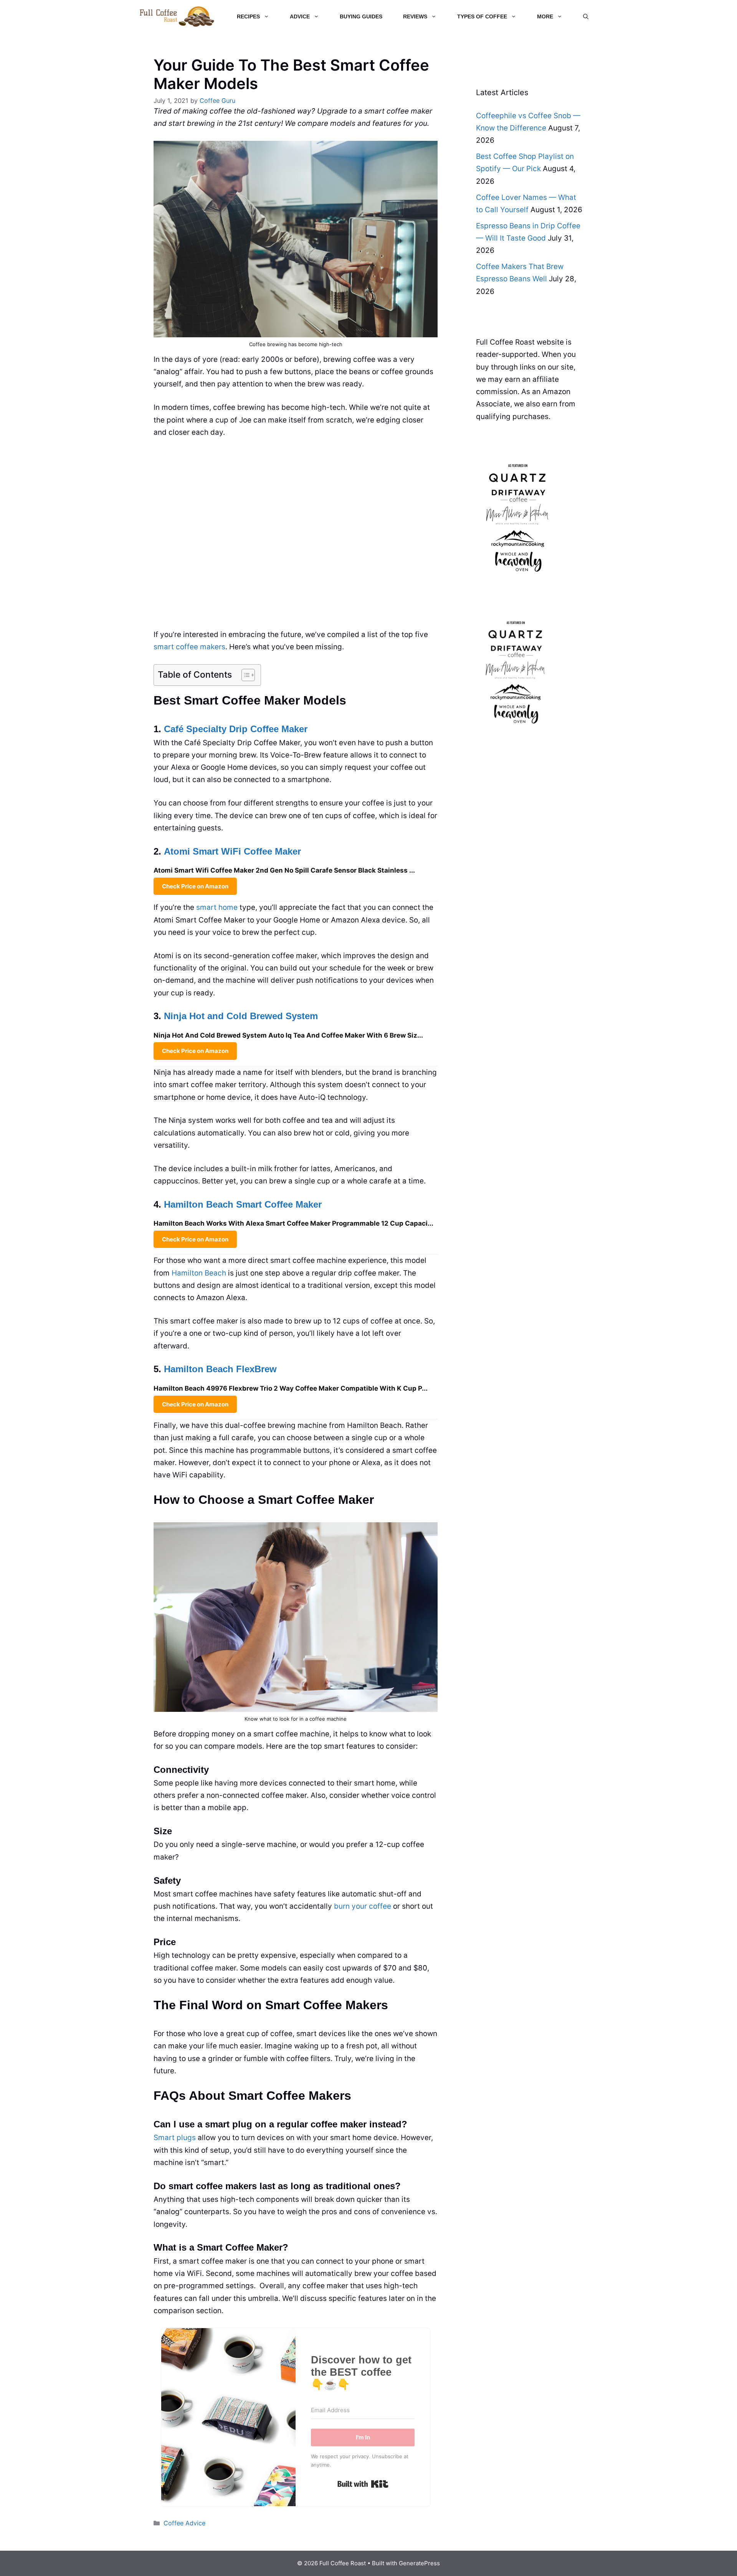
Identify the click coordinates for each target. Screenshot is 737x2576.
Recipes (248, 17)
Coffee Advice (184, 2523)
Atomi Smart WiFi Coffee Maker (232, 851)
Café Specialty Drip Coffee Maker (236, 729)
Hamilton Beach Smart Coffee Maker (243, 1204)
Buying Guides (361, 17)
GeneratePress (419, 2563)
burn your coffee (363, 1906)
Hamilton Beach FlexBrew (220, 1369)
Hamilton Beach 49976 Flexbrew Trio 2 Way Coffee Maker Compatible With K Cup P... (291, 1388)
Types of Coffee (482, 17)
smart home (217, 907)
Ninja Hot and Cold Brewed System (241, 1016)
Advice (300, 17)
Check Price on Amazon (195, 886)
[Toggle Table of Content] (244, 675)
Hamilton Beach (199, 1273)
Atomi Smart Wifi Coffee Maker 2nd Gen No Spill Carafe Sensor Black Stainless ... (284, 870)
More (545, 17)
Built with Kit (363, 2484)
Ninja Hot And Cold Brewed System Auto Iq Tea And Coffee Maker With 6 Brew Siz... (288, 1035)
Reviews (415, 17)
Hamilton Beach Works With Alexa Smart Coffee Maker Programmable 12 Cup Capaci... (293, 1223)
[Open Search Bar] (586, 17)
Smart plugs (175, 2138)
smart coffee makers (189, 647)
